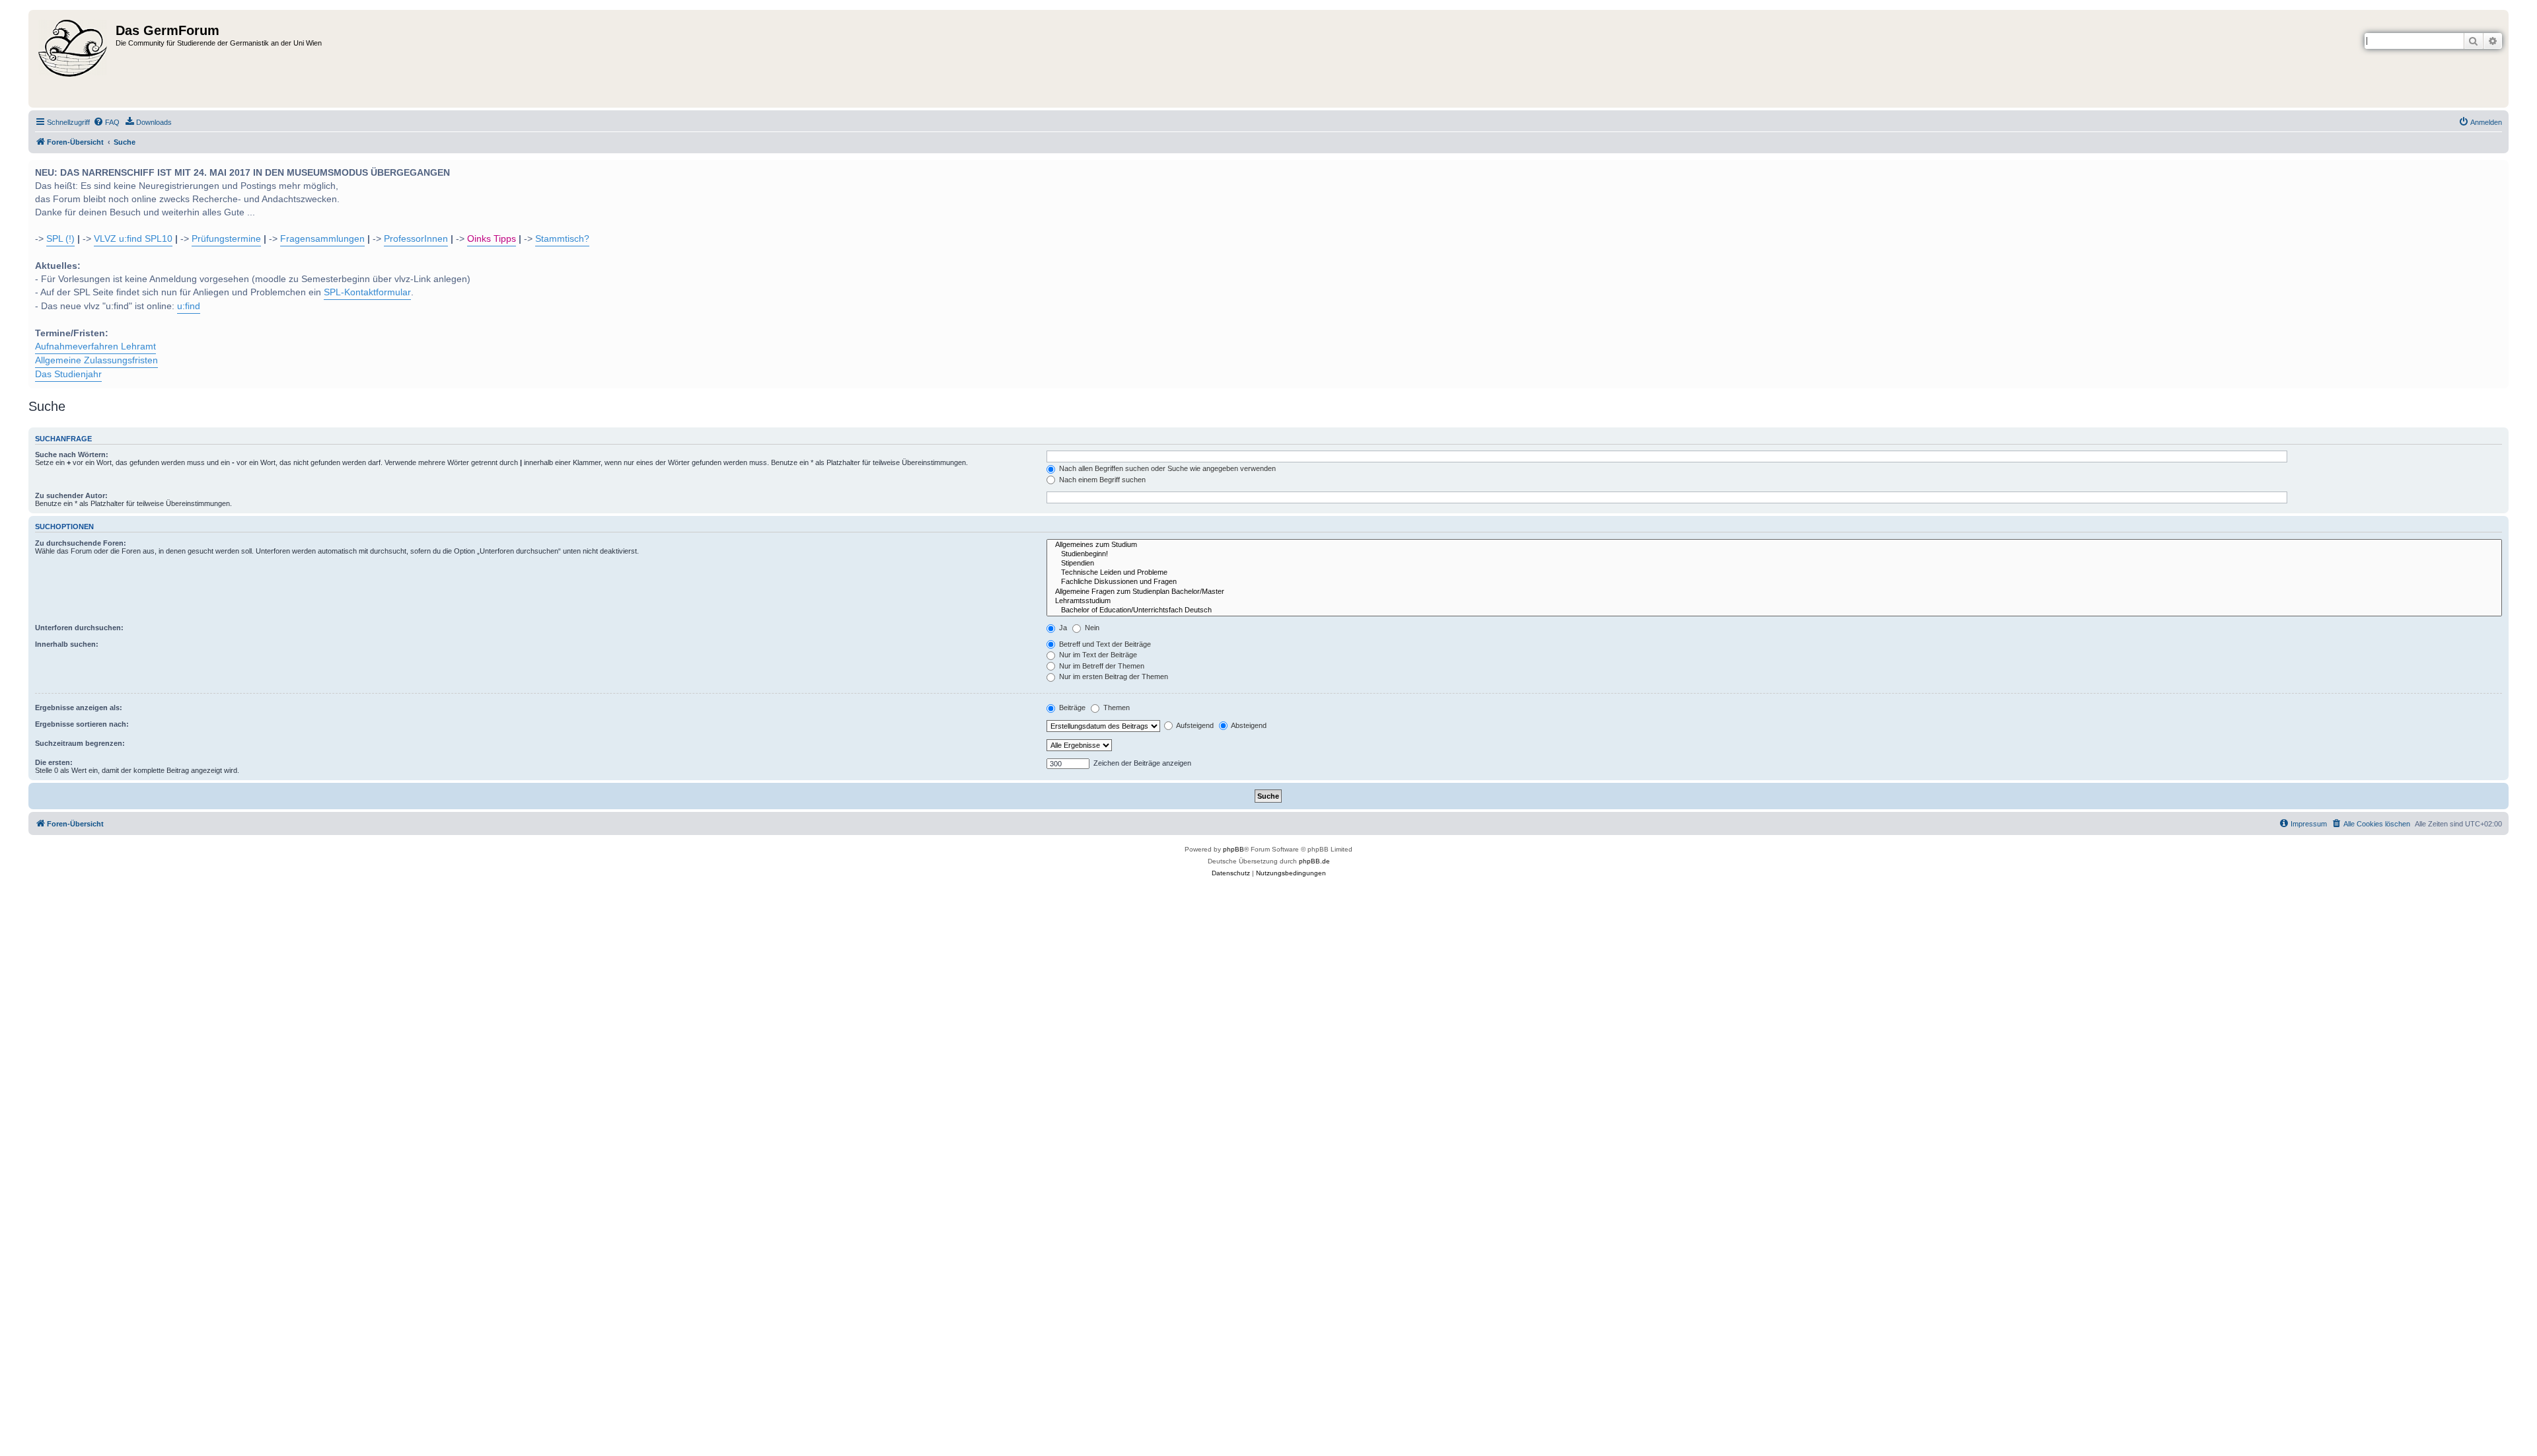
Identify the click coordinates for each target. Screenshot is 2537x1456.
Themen (1116, 708)
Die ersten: (54, 762)
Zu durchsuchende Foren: (81, 543)
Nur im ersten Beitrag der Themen (1113, 676)
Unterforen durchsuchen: (79, 628)
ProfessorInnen (416, 239)
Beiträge (1071, 708)
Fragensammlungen (322, 239)
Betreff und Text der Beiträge (1104, 644)
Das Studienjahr (68, 374)
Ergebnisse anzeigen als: (79, 708)
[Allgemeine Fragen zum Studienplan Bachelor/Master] (1774, 592)
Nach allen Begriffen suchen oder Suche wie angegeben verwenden (1166, 468)
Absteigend (1248, 725)
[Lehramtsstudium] (1774, 601)
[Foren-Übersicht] (74, 59)
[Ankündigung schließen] (2497, 168)
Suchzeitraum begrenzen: (80, 743)
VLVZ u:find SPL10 (133, 239)
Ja (1062, 628)
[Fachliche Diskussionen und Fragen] (1774, 582)
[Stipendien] (1774, 564)
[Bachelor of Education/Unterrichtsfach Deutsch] (1774, 610)
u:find (189, 306)
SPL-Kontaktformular (367, 292)
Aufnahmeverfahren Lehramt (95, 346)
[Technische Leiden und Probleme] (1774, 573)
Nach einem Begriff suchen (1101, 480)
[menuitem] (106, 122)
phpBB (1233, 849)
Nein (1091, 628)
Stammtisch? (562, 239)
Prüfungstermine (226, 239)
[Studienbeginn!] (1774, 554)
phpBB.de (1314, 861)
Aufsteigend (1194, 725)
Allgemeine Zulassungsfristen (96, 360)
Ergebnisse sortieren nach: (82, 724)
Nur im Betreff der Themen (1101, 666)
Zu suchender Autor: (71, 495)
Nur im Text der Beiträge (1097, 655)
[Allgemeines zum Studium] (1774, 545)
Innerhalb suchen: (67, 644)
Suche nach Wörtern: (72, 455)
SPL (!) (60, 239)
